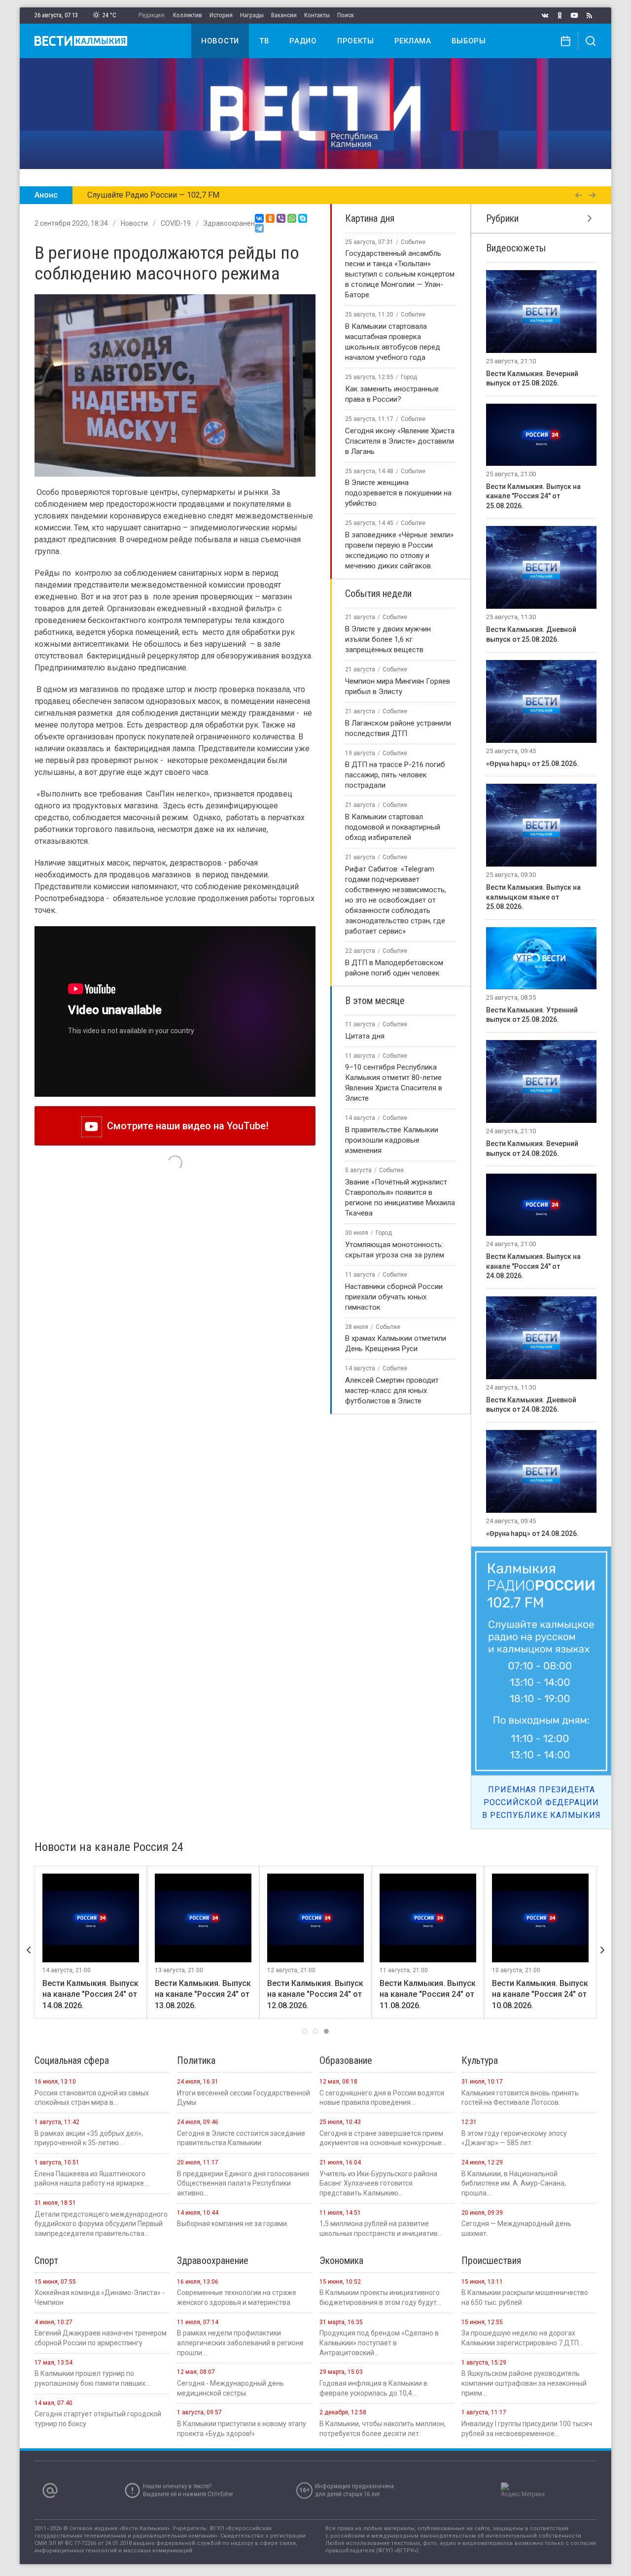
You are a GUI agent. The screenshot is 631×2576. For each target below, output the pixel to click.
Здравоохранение (233, 223)
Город (409, 377)
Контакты (317, 15)
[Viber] (281, 218)
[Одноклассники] (270, 218)
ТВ (264, 41)
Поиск (346, 15)
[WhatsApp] (292, 218)
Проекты (356, 41)
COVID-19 (176, 223)
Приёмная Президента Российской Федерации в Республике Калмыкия (542, 1802)
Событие (413, 242)
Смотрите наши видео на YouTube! (185, 1126)
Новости (220, 41)
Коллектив (188, 15)
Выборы (469, 41)
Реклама (413, 41)
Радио (303, 41)
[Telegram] (259, 228)
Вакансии (284, 15)
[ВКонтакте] (259, 218)
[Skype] (303, 218)
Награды (252, 15)
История (221, 15)
